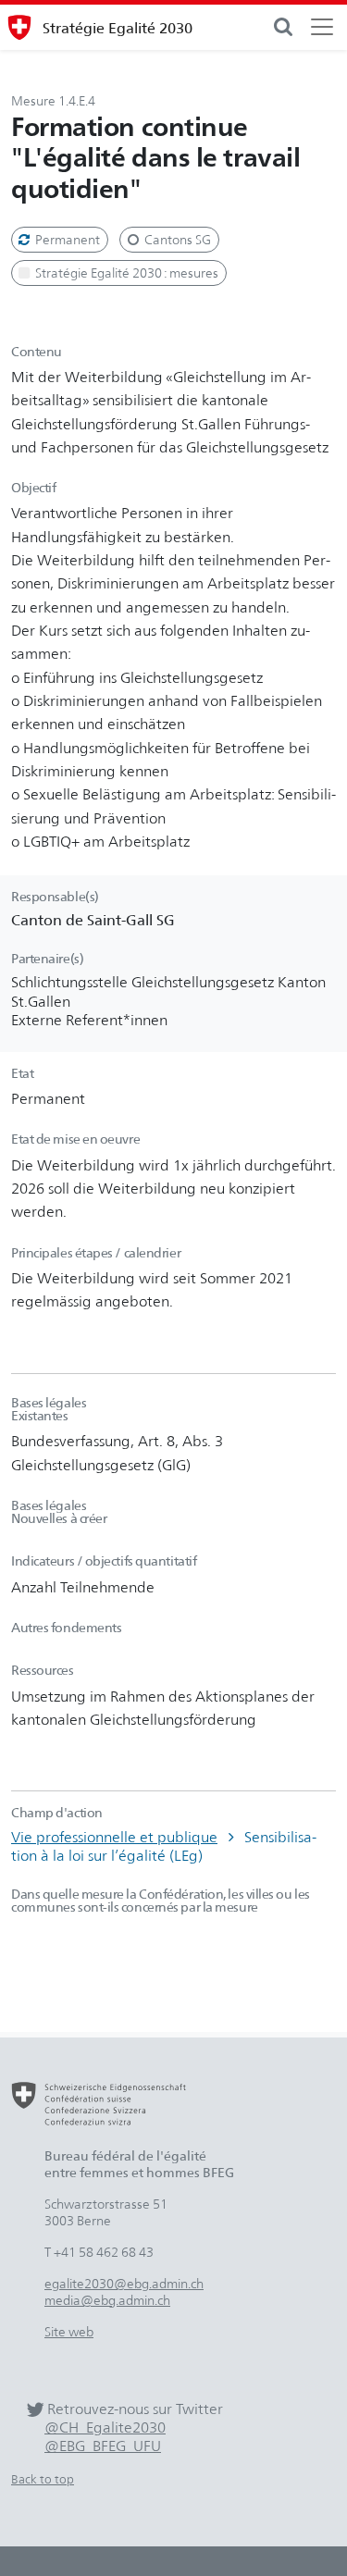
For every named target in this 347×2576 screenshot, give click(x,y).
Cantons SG (176, 239)
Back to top (43, 2479)
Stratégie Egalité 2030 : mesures (125, 272)
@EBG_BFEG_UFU (103, 2446)
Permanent (66, 239)
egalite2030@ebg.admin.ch (124, 2283)
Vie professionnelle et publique (114, 1837)
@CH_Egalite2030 (105, 2427)
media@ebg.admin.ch (107, 2300)
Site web (69, 2331)
